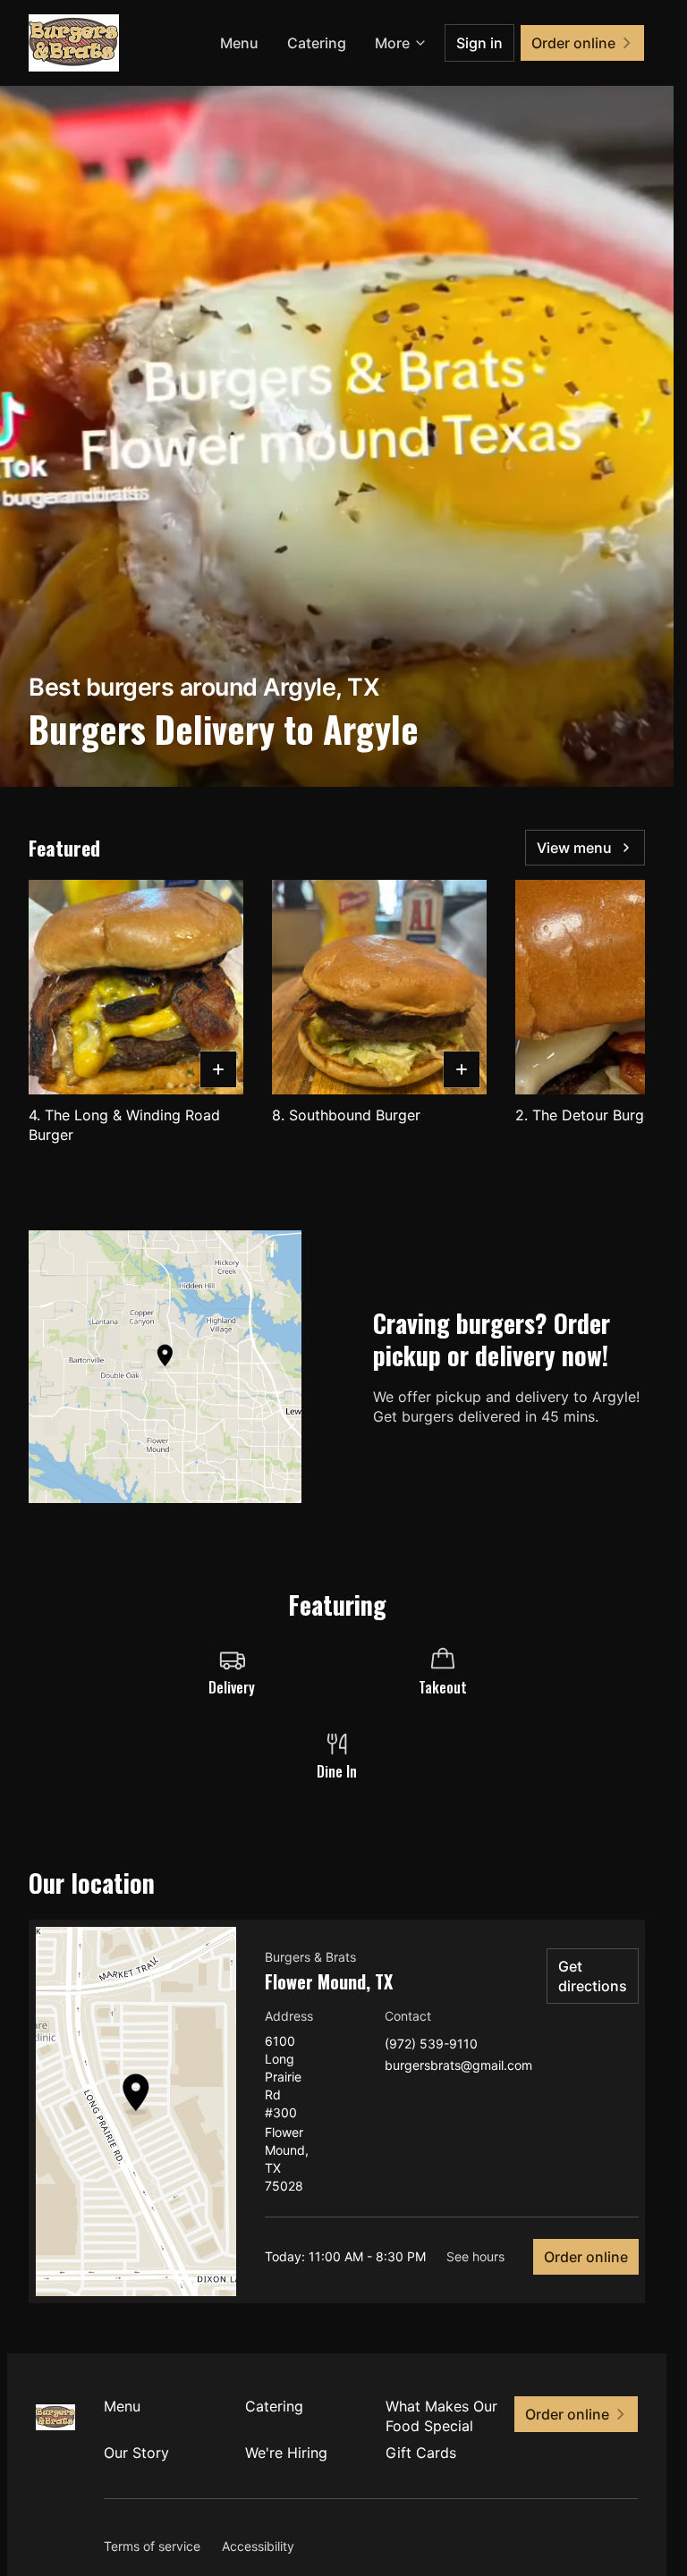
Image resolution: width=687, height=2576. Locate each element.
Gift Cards (421, 2453)
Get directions (593, 1976)
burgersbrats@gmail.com (458, 2066)
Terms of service (152, 2546)
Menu (239, 43)
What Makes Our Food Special (441, 2416)
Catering (317, 43)
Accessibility (258, 2546)
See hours (475, 2256)
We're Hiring (286, 2453)
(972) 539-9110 (431, 2044)
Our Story (136, 2453)
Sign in (479, 43)
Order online (586, 2257)
